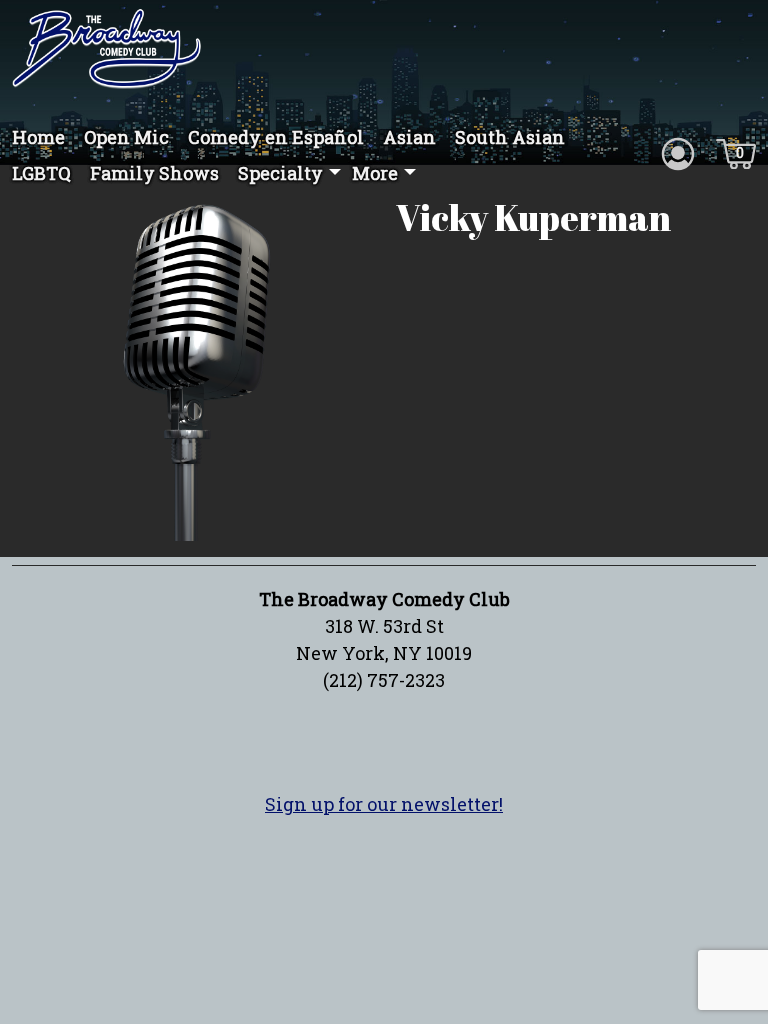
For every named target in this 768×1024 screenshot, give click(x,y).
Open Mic (126, 137)
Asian (409, 137)
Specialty (280, 173)
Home (38, 137)
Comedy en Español (276, 137)
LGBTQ (41, 173)
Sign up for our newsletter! (384, 804)
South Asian (510, 137)
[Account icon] (678, 152)
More (375, 173)
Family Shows (154, 173)
